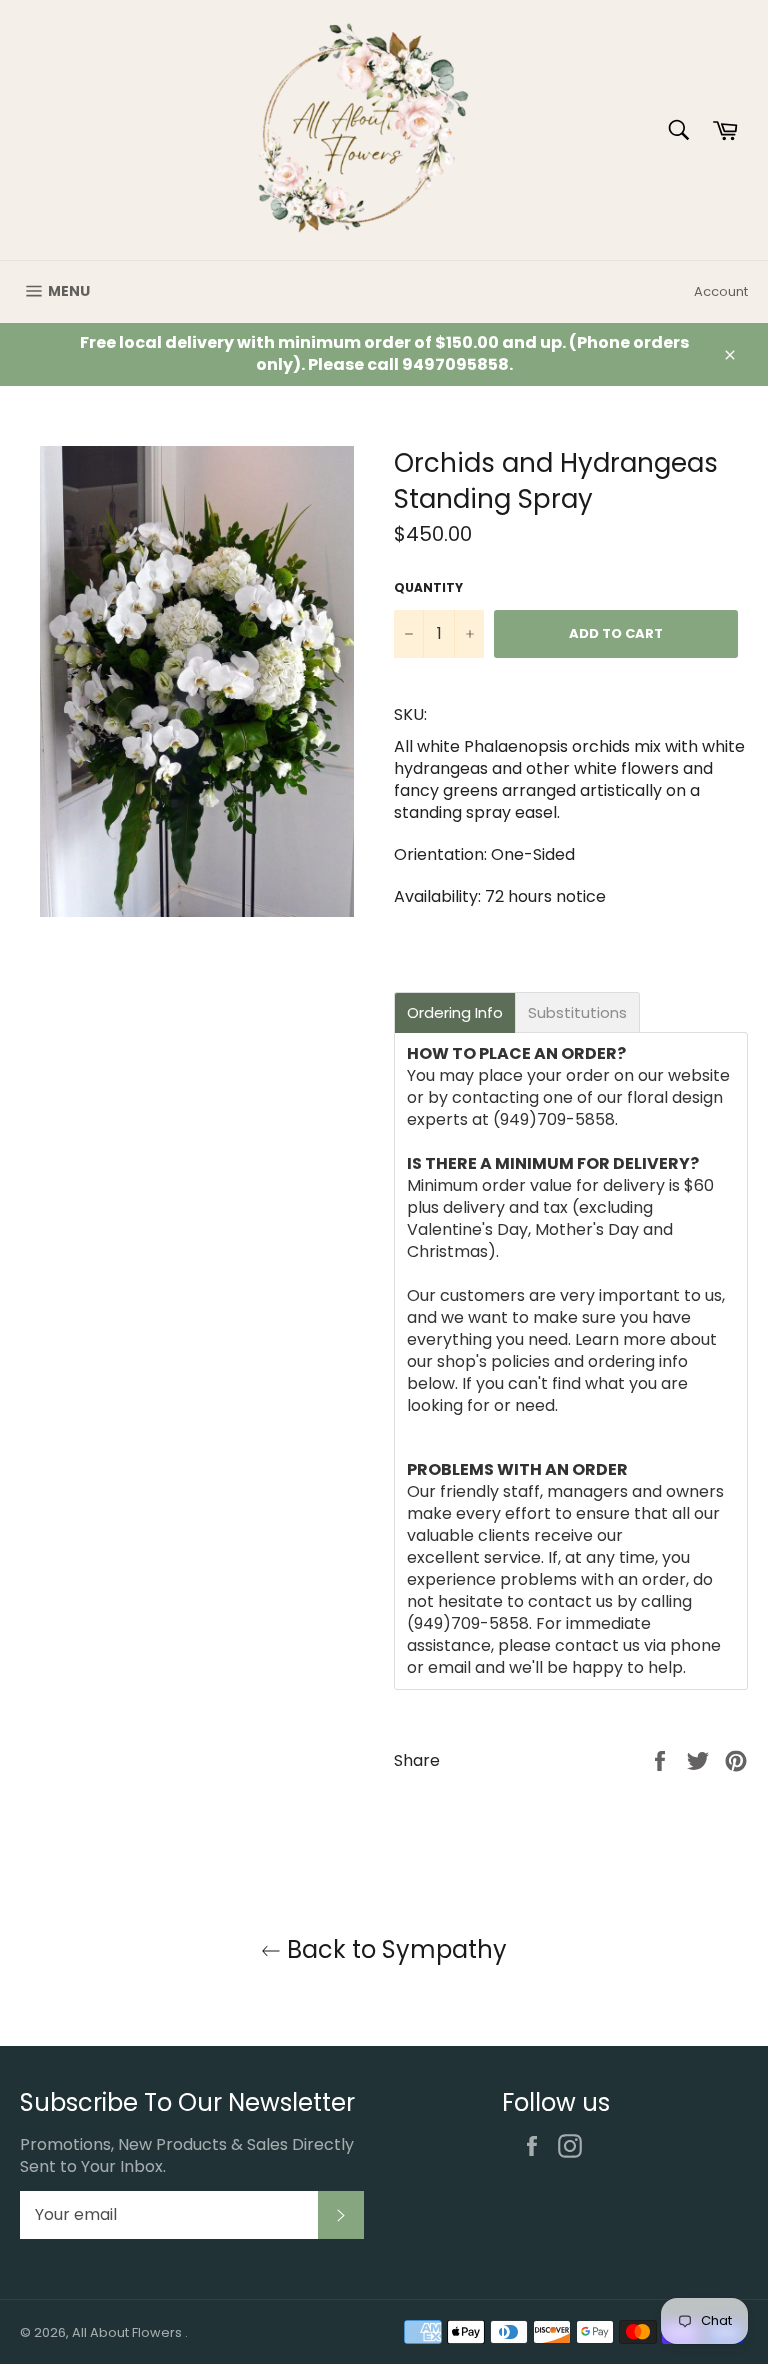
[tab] (455, 1012)
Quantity (428, 588)
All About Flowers (128, 2332)
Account (721, 291)
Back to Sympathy (394, 1949)
